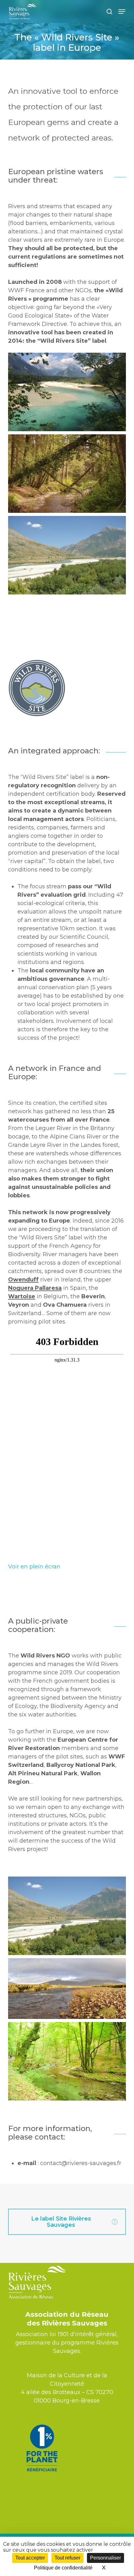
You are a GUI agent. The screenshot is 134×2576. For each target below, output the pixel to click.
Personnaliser (105, 2558)
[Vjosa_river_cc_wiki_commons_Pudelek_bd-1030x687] (67, 555)
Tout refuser (67, 2558)
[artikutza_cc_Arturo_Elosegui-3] (67, 2061)
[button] (122, 12)
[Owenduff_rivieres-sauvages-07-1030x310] (67, 1989)
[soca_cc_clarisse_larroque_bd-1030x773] (67, 392)
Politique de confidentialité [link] (63, 2568)
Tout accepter (30, 2558)
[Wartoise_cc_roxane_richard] (67, 474)
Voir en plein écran (34, 1567)
